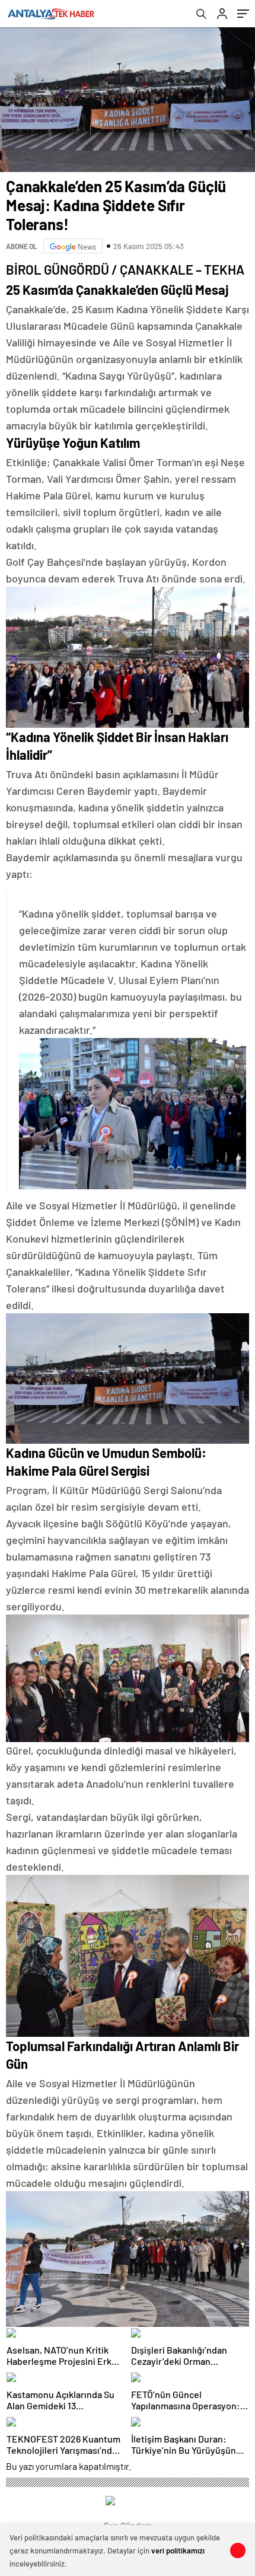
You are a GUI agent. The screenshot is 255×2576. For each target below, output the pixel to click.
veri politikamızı (178, 2550)
